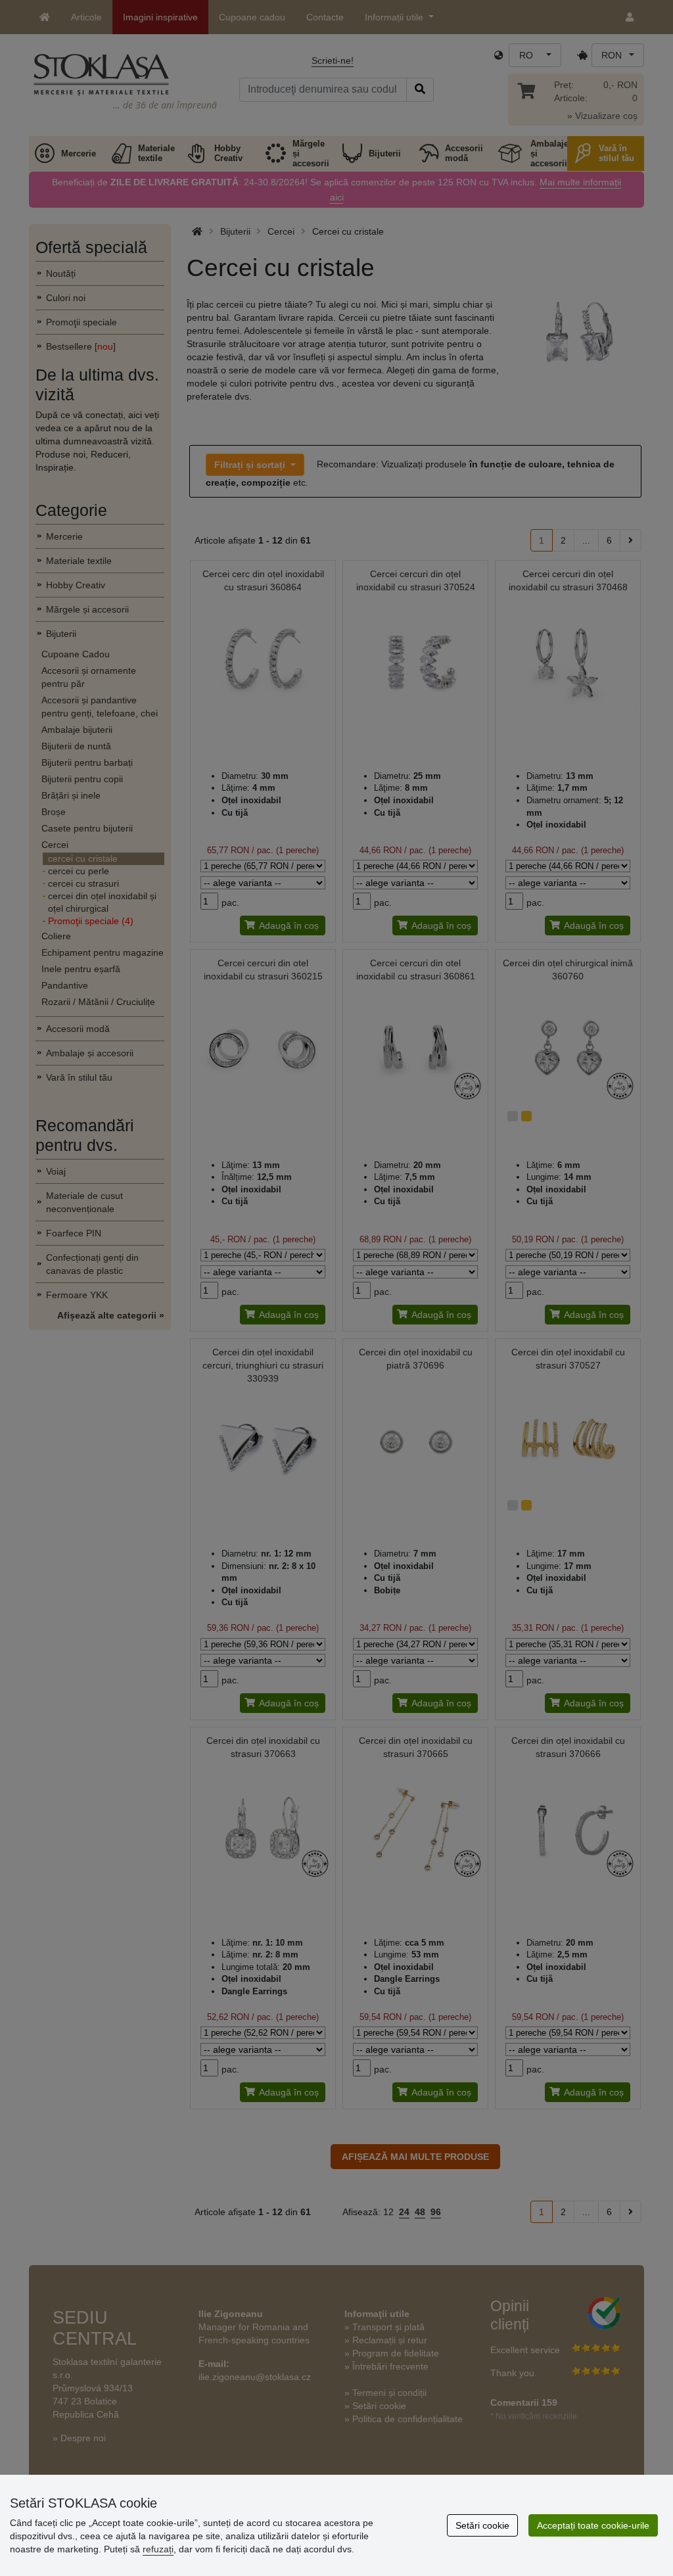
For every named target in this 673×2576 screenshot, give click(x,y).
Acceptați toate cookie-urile (593, 2525)
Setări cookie (482, 2525)
